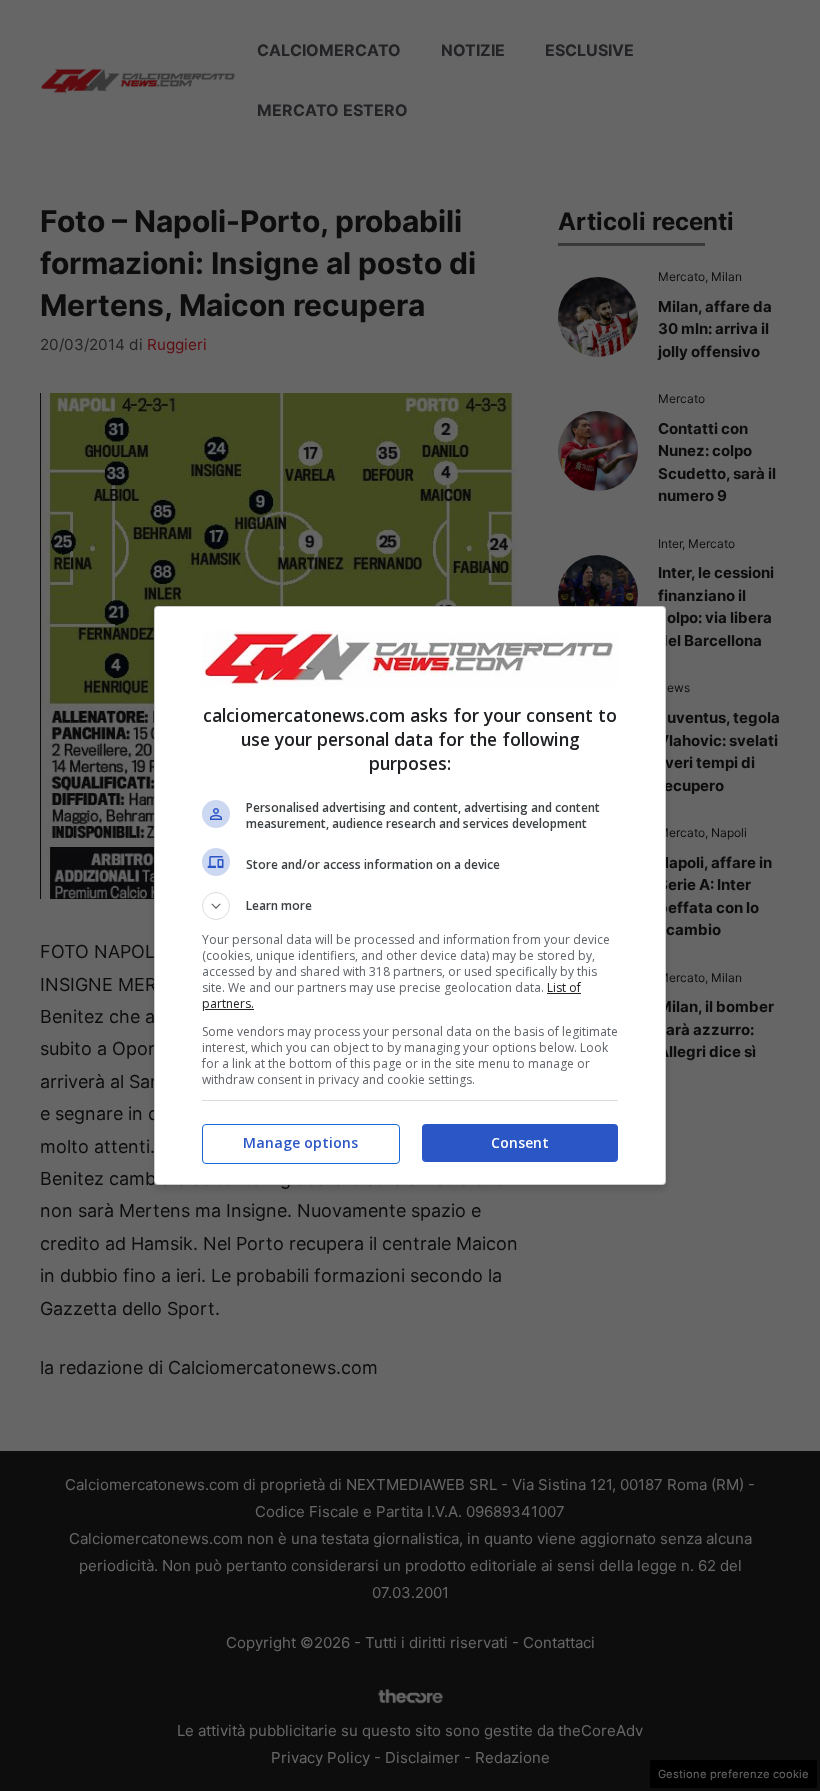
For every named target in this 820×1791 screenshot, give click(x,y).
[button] (410, 906)
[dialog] (410, 895)
